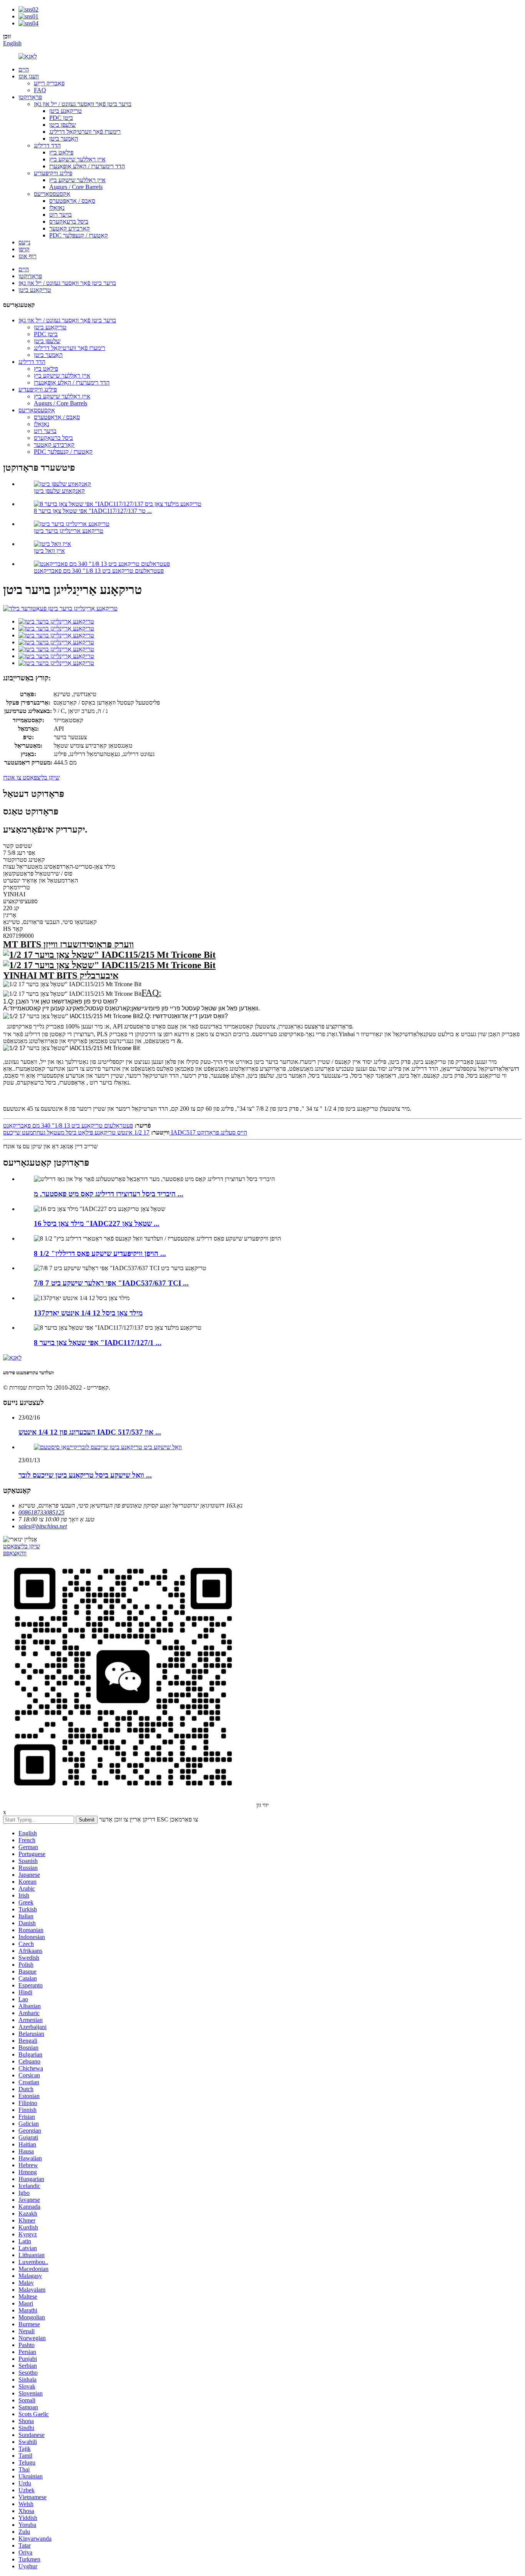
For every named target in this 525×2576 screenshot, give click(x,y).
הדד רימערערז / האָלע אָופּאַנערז (87, 166)
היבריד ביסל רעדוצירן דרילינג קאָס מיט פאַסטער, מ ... (109, 1194)
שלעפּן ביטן (62, 125)
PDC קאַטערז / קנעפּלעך (79, 235)
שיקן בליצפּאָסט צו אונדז (31, 777)
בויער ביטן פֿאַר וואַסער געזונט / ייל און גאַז (83, 104)
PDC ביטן (61, 118)
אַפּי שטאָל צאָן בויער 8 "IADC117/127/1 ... (98, 1343)
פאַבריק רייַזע (49, 83)
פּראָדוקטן (30, 97)
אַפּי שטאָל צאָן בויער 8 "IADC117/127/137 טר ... (93, 511)
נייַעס (24, 242)
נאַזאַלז (57, 208)
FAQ (40, 90)
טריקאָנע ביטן (66, 111)
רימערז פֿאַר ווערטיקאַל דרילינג (85, 132)
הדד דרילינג (47, 145)
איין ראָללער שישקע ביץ (77, 159)
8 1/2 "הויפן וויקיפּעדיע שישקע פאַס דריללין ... (100, 1253)
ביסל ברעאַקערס (69, 221)
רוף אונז (27, 256)
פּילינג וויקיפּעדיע (53, 173)
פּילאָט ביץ (61, 152)
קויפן (24, 249)
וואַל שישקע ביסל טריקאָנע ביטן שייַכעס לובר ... (85, 1475)
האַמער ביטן (64, 139)
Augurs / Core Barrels (76, 187)
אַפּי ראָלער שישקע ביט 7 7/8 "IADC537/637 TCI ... (111, 1283)
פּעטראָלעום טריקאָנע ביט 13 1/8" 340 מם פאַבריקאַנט (99, 571)
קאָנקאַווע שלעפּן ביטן (59, 491)
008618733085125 (42, 1512)
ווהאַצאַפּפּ (15, 1553)
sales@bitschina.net (43, 1526)
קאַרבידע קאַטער (70, 228)
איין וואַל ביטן (49, 551)
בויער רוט (61, 215)
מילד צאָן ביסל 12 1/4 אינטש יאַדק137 (88, 1313)
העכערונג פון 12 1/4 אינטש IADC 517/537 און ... (90, 1432)
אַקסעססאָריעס (52, 194)
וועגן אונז (29, 76)
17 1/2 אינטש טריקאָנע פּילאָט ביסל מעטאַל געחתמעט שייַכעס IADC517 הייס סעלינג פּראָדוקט (125, 1132)
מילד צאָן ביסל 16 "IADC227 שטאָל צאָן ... (97, 1223)
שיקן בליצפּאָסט (22, 1546)
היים (24, 69)
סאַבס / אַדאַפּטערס (72, 201)
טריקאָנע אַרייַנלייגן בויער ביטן (69, 531)
